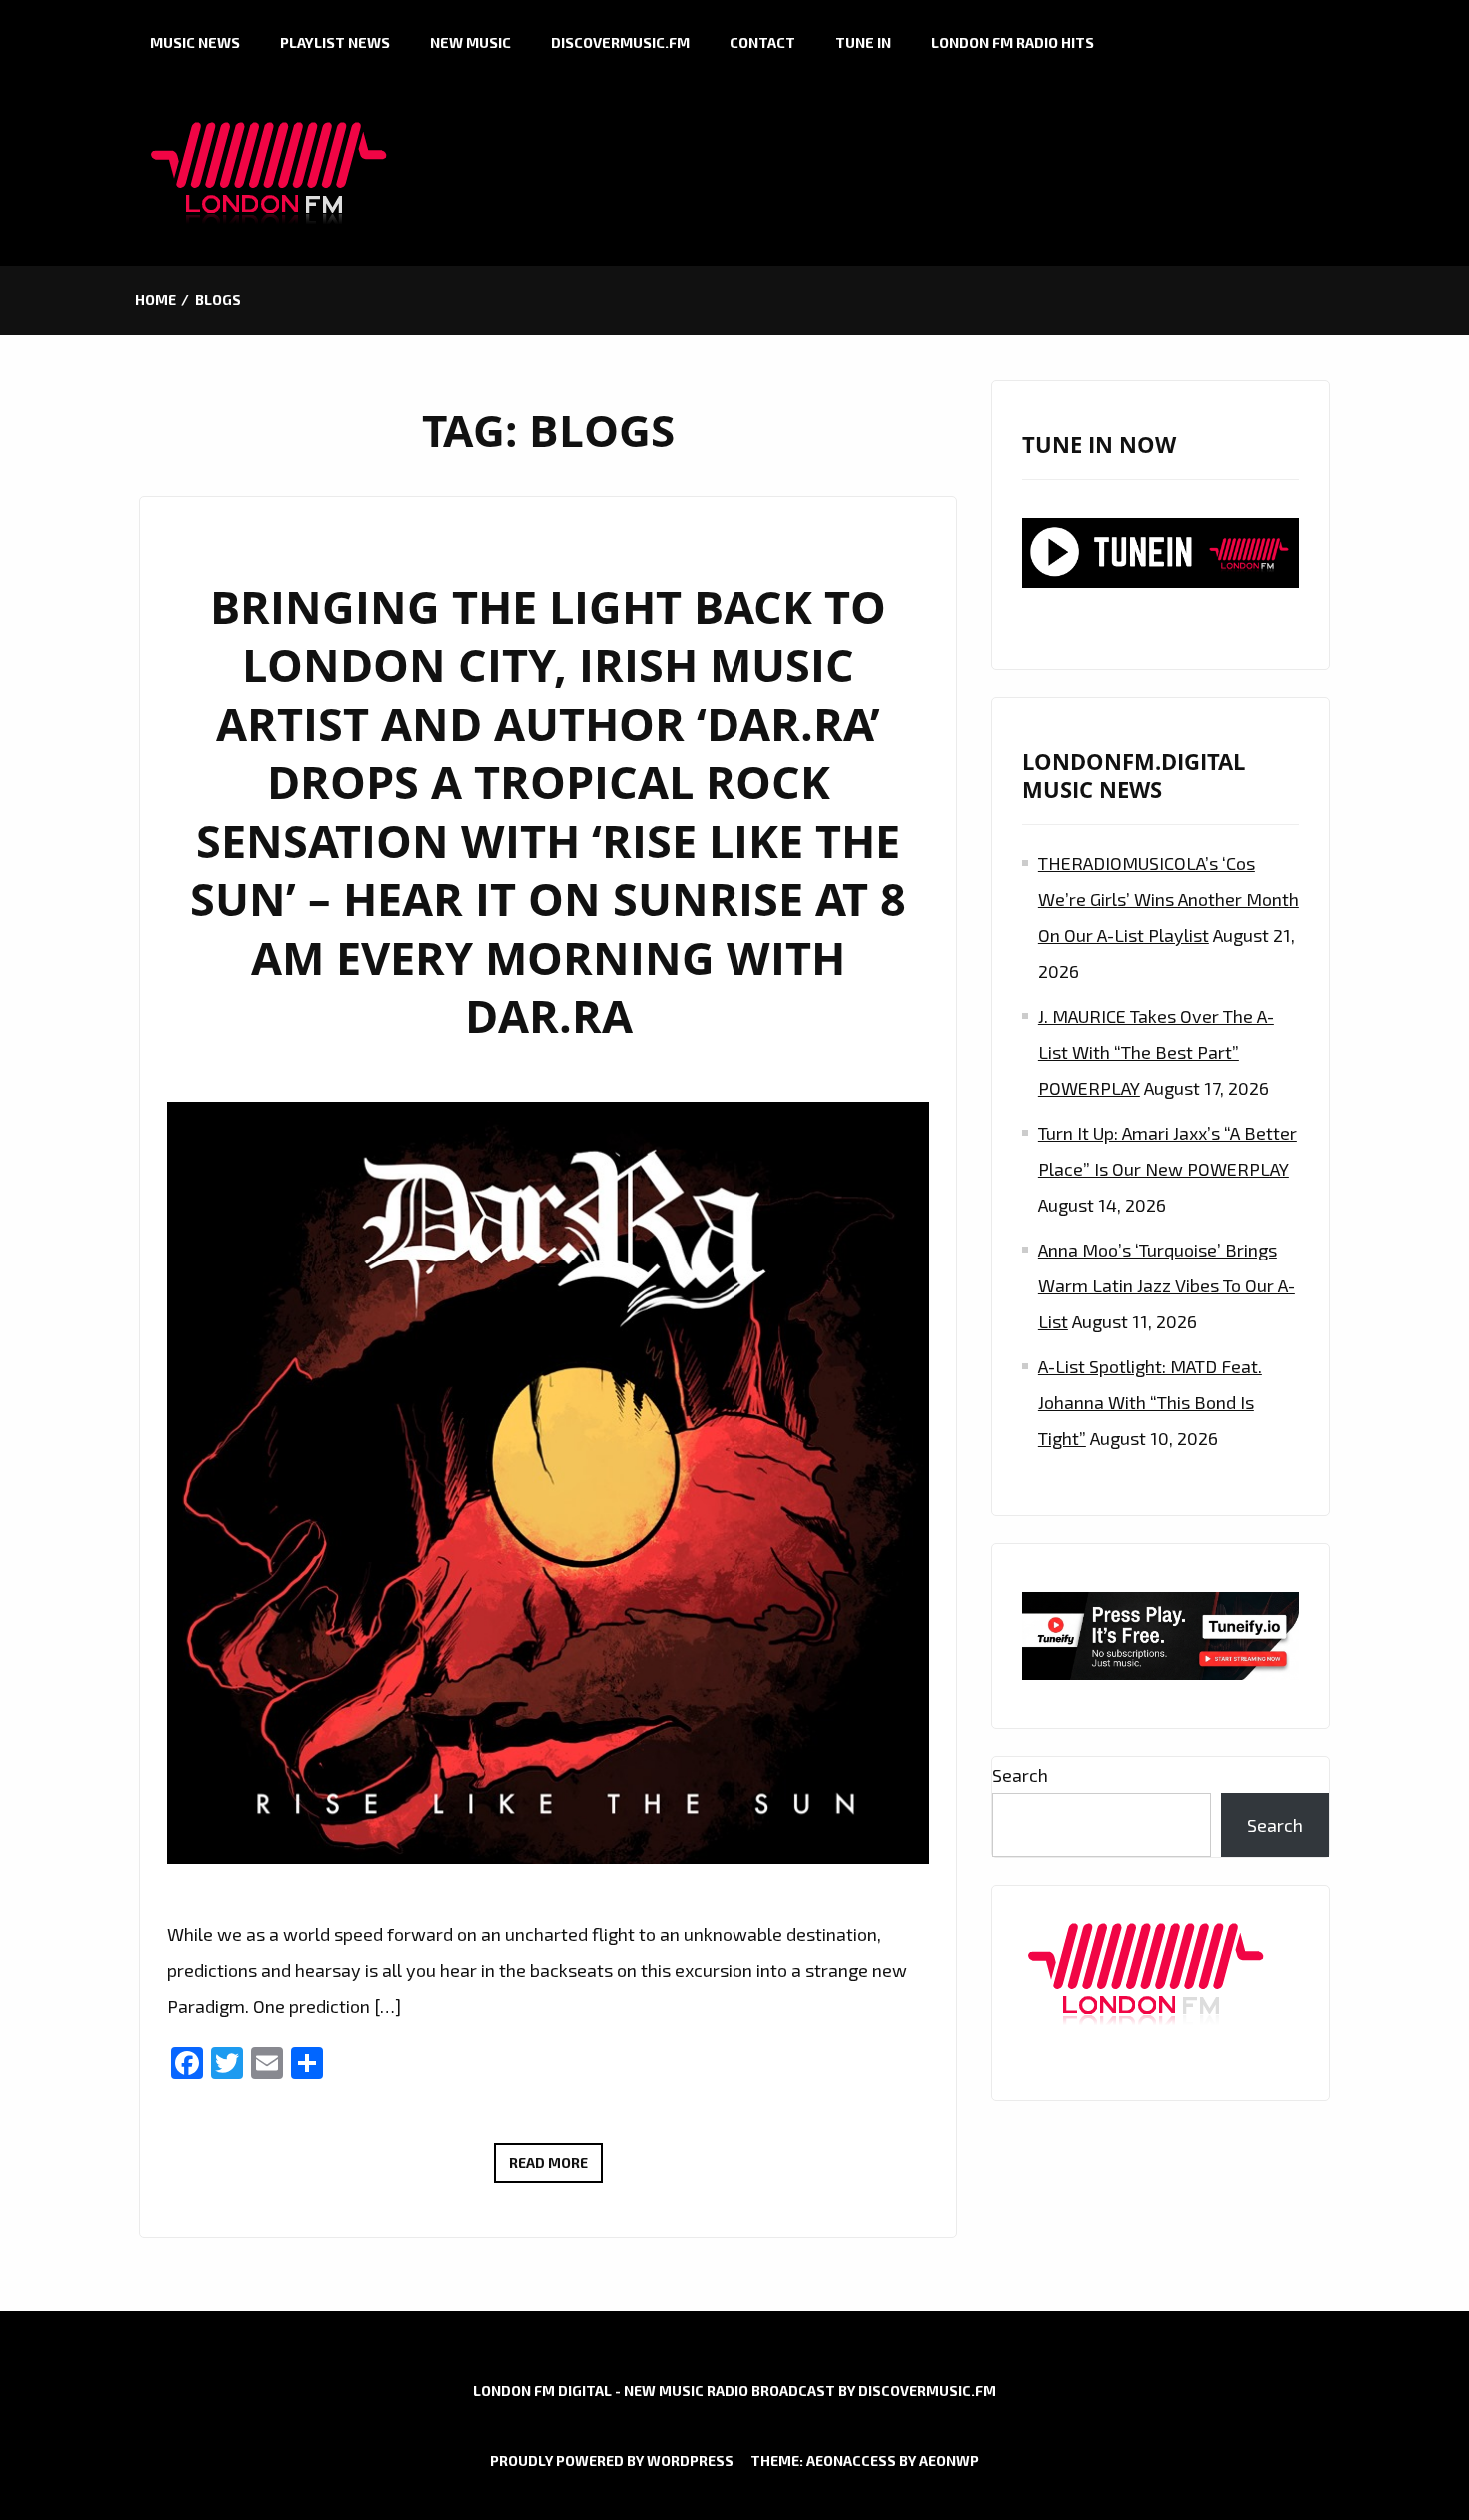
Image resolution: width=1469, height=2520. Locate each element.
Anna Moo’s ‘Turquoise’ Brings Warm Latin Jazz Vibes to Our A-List (1167, 1285)
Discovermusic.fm (620, 42)
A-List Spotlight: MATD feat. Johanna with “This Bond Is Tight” (1150, 1402)
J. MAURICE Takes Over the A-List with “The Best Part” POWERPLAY (1156, 1052)
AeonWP (949, 2461)
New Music (470, 42)
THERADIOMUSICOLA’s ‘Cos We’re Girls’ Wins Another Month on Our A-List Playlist (1169, 899)
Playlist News (335, 42)
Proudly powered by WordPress (612, 2461)
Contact (762, 42)
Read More (556, 2168)
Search (1020, 1775)
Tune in (863, 42)
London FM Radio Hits (1013, 42)
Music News (195, 42)
